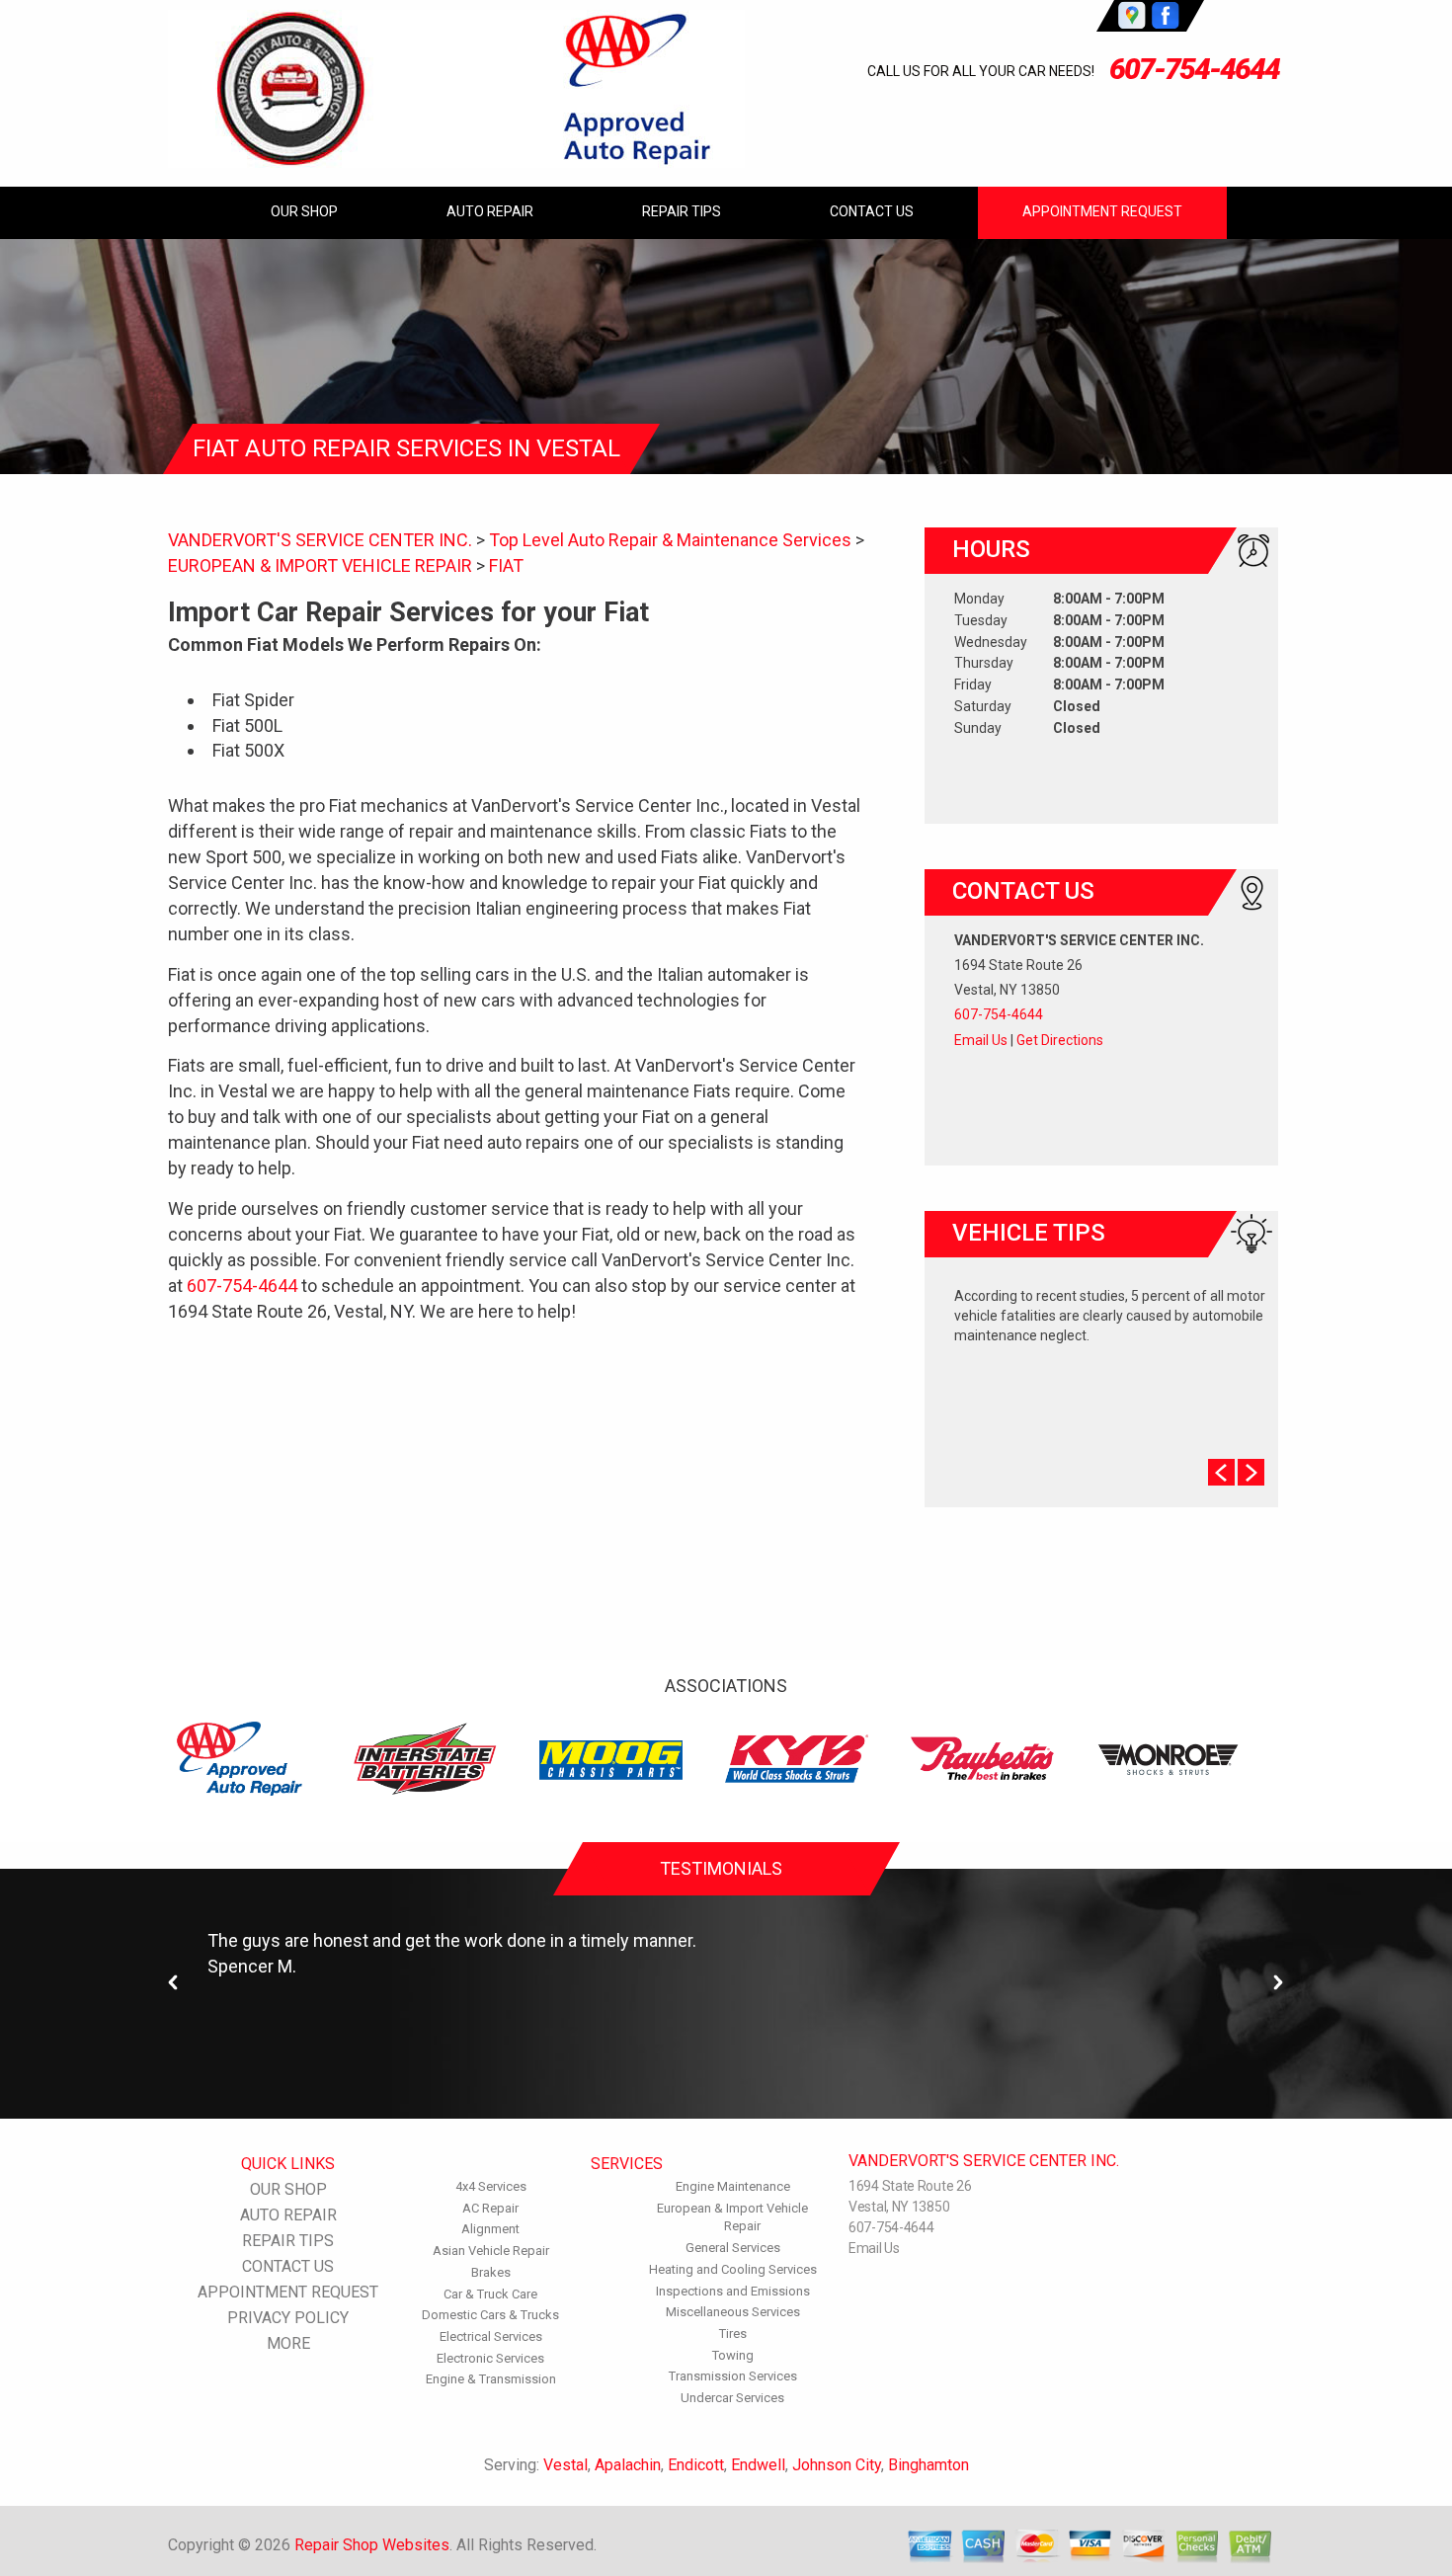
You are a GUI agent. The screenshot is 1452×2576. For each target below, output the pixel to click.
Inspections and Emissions (733, 2291)
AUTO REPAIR (490, 211)
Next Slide (1251, 1472)
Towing (733, 2355)
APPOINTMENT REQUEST (1102, 211)
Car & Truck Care (490, 2294)
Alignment (490, 2229)
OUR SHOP (304, 211)
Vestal (565, 2465)
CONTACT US (872, 211)
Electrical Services (491, 2336)
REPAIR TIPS (682, 211)
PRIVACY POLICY (288, 2318)
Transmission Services (733, 2376)
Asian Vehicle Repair (491, 2251)
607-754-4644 (1194, 69)
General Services (733, 2248)
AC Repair (490, 2208)
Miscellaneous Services (733, 2312)
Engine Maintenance (733, 2186)
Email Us (981, 1040)
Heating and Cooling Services (733, 2269)
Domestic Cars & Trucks (490, 2315)
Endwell (758, 2465)
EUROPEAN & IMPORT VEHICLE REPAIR (320, 565)
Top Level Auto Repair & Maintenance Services (670, 540)
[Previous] (174, 1983)
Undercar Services (732, 2398)
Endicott (696, 2465)
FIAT (506, 565)
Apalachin (628, 2465)
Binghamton (928, 2465)
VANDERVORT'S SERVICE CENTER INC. (320, 540)
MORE (288, 2343)
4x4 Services (491, 2186)
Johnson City (837, 2465)
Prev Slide (1221, 1472)
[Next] (1278, 1983)
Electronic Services (490, 2358)
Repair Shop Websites (372, 2545)
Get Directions (1060, 1040)
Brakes (491, 2272)
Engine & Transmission (491, 2379)
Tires (733, 2334)
